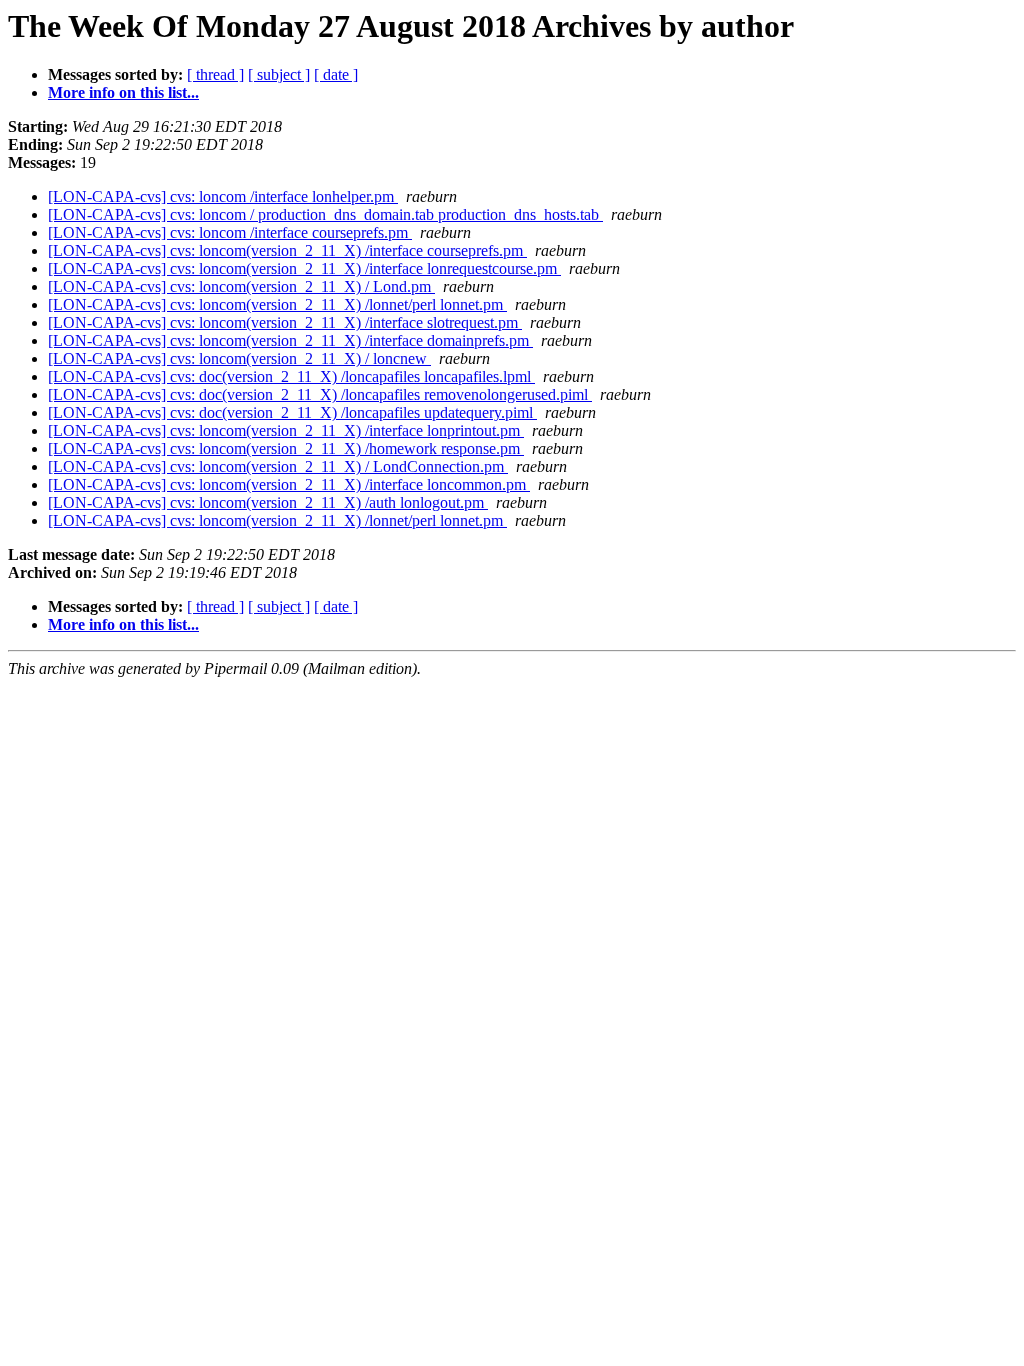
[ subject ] (279, 74)
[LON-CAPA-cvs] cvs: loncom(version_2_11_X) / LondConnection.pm (278, 466)
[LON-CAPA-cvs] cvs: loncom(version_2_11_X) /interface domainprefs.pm (290, 340)
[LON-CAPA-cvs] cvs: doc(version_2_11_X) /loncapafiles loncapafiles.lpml (291, 376)
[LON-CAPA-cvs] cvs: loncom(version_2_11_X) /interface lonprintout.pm (286, 430)
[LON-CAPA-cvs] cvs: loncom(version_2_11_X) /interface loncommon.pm (289, 484)
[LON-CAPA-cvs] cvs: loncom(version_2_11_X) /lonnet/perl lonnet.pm (277, 304)
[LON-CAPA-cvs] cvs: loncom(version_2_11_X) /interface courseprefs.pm (287, 250)
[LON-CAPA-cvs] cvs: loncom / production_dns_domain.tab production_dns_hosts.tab (325, 214)
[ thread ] (215, 74)
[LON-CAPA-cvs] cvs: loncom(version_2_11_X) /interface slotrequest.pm (285, 322)
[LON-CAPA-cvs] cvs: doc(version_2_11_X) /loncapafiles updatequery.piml (292, 412)
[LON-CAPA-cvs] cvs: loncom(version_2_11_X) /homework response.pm (286, 448)
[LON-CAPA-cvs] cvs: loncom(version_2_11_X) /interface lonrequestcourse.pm (304, 268)
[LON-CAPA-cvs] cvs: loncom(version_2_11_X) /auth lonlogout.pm (268, 502)
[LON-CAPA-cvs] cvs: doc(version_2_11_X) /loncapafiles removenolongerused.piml (320, 394)
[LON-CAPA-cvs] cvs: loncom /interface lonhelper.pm (223, 196)
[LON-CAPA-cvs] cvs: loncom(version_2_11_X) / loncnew (239, 358)
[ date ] (336, 74)
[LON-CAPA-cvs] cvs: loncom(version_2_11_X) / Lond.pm (241, 286)
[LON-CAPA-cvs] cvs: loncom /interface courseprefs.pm (230, 232)
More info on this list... (123, 92)
